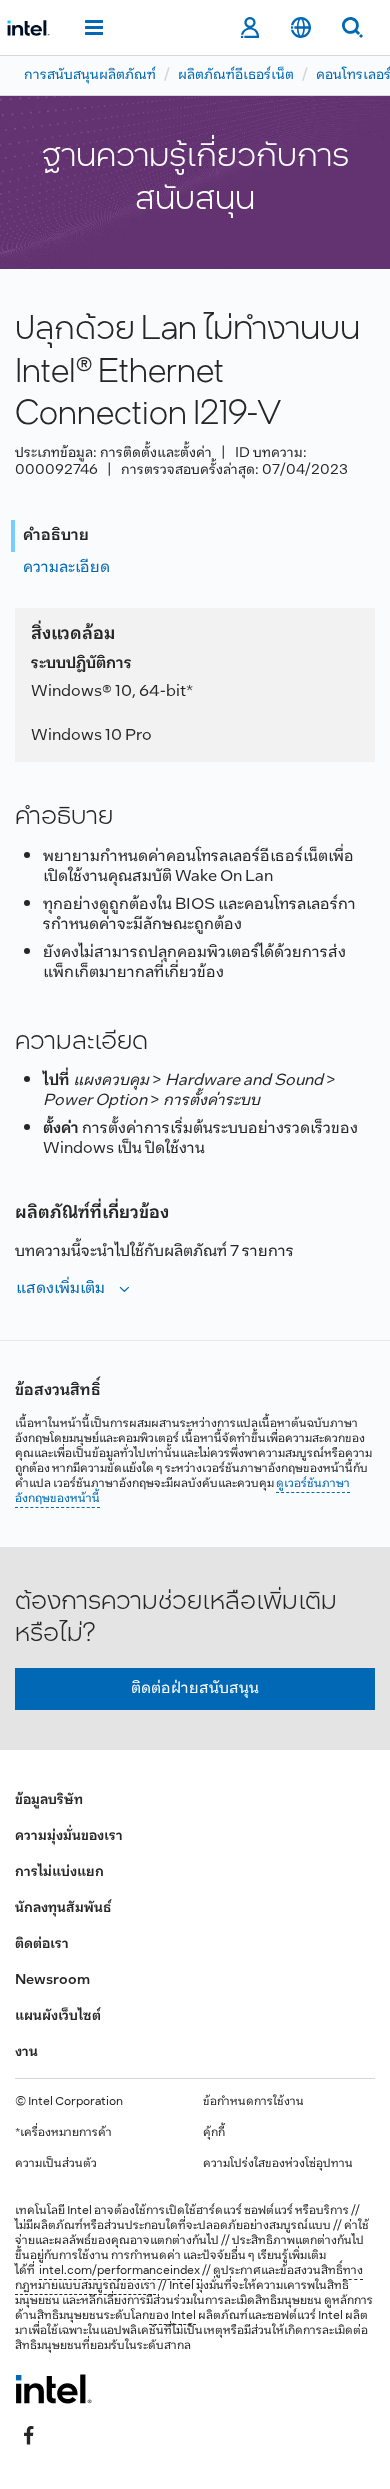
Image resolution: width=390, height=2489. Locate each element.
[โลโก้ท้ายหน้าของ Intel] (53, 2389)
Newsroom (52, 1980)
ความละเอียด (66, 567)
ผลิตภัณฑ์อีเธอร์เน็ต (236, 75)
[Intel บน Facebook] (29, 2436)
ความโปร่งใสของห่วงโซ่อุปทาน (278, 2164)
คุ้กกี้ (214, 2133)
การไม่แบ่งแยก (59, 1872)
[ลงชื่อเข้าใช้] (249, 28)
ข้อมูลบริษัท (49, 1800)
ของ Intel (172, 2316)
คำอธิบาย (56, 535)
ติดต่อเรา (42, 1944)
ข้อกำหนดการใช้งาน (253, 2102)
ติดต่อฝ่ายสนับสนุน (195, 1688)
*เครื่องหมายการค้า (63, 2133)
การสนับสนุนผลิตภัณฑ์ (90, 75)
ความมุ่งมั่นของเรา (69, 1836)
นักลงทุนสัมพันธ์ (63, 1908)
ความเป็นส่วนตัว (56, 2164)
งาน (26, 2052)
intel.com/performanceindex (119, 2271)
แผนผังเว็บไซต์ (58, 2016)
